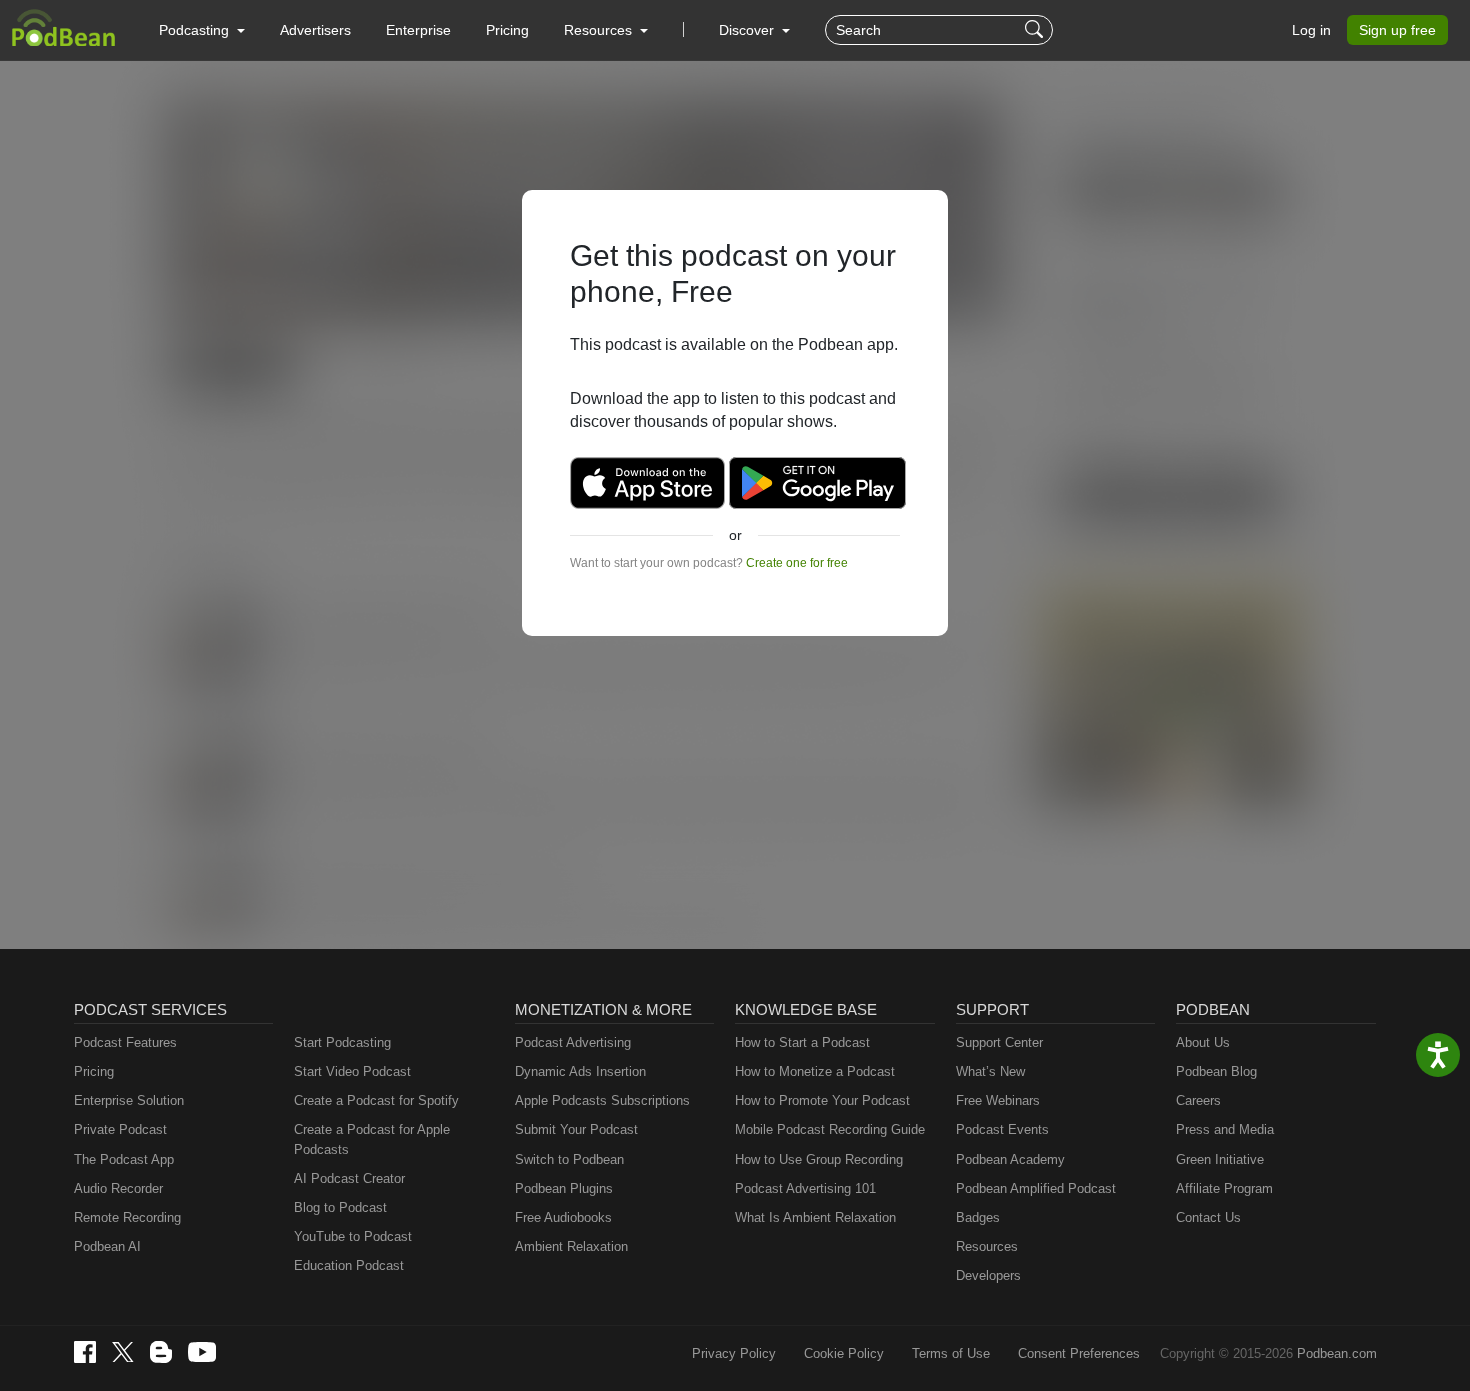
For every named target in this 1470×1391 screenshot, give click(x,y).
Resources (987, 1246)
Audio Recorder (118, 1188)
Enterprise (418, 30)
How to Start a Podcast (802, 1042)
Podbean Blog (1216, 1071)
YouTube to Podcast (353, 1236)
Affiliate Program (1224, 1188)
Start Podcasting (342, 1042)
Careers (1198, 1100)
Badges (978, 1217)
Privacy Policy (734, 1353)
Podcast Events (1002, 1129)
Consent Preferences (1079, 1353)
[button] (202, 30)
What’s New (990, 1071)
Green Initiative (1220, 1159)
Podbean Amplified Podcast (1036, 1188)
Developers (988, 1275)
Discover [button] (748, 30)
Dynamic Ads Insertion (580, 1071)
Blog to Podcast (340, 1207)
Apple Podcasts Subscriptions (602, 1100)
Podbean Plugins (564, 1188)
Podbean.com (1337, 1353)
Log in (1311, 30)
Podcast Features (125, 1042)
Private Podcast (120, 1129)
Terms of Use (951, 1353)
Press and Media (1225, 1129)
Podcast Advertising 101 (805, 1188)
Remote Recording (127, 1217)
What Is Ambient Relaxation (815, 1217)
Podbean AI (107, 1246)
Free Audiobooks (563, 1217)
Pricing (507, 30)
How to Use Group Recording (819, 1159)
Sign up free (1397, 30)
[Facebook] (85, 1352)
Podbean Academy (1010, 1159)
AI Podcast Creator (349, 1178)
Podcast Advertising (573, 1042)
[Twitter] (123, 1352)
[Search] (1036, 30)
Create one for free (797, 563)
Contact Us (1208, 1217)
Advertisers (315, 30)
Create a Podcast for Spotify (376, 1100)
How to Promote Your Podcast (822, 1100)
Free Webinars (998, 1100)
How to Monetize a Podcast (815, 1071)
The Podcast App (124, 1159)
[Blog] (161, 1352)
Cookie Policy (844, 1353)
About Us (1203, 1042)
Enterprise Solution (129, 1100)
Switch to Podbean (569, 1159)
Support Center (999, 1042)
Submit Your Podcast (576, 1129)
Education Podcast (349, 1265)
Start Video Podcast (352, 1071)
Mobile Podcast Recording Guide (830, 1129)
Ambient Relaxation (571, 1246)
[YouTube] (202, 1352)
